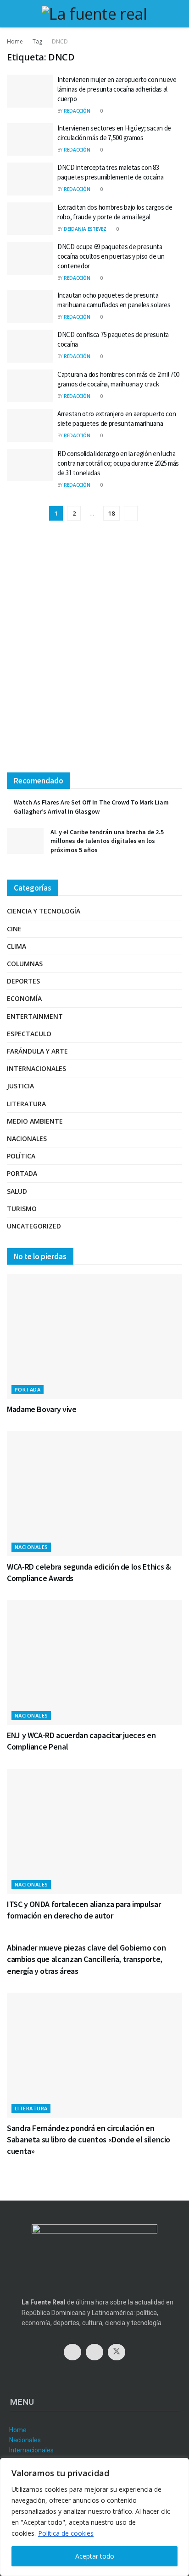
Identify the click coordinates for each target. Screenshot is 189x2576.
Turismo (22, 1209)
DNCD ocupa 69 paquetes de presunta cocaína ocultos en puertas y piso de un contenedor (111, 256)
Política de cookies (66, 2533)
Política (21, 1156)
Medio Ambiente (35, 1121)
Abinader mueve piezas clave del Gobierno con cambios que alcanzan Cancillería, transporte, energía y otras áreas (86, 1959)
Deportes (23, 981)
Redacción (77, 111)
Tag (37, 41)
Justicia (20, 1086)
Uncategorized (34, 1226)
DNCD (60, 41)
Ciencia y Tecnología (44, 911)
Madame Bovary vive (42, 1409)
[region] (94, 2517)
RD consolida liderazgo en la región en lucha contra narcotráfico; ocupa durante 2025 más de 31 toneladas (118, 463)
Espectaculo (29, 1034)
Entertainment (35, 1016)
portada (22, 1173)
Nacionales (27, 1139)
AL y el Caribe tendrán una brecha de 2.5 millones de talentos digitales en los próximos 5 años (107, 841)
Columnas (25, 964)
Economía (24, 998)
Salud (17, 1191)
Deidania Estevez (85, 229)
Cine (14, 929)
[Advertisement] (94, 654)
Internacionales (36, 1068)
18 (111, 513)
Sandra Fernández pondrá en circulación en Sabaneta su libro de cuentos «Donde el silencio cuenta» (89, 2139)
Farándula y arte (37, 1051)
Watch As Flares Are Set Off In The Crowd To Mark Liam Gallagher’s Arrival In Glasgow (91, 807)
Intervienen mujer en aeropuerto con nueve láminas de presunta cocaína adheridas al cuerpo (117, 89)
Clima (17, 946)
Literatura (26, 1104)
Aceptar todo (95, 2556)
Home (15, 41)
